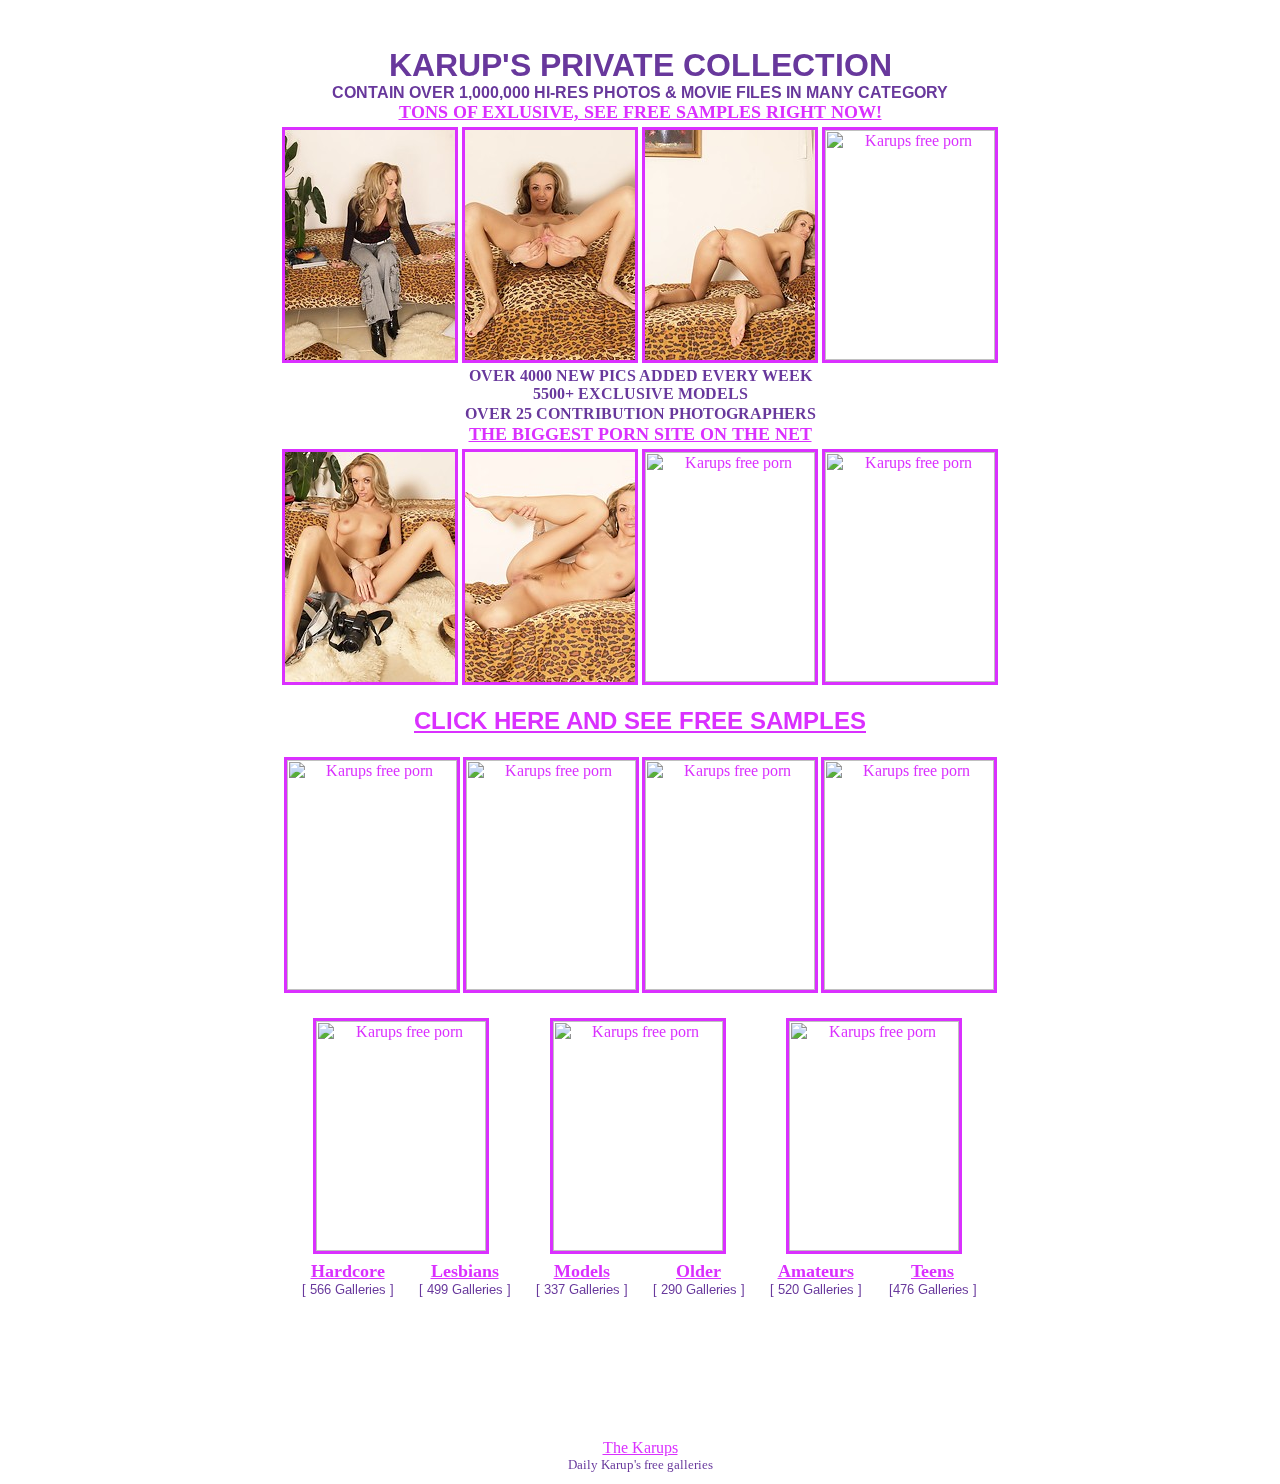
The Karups (640, 1447)
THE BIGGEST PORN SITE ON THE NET (640, 434)
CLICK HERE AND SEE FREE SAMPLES (640, 720)
